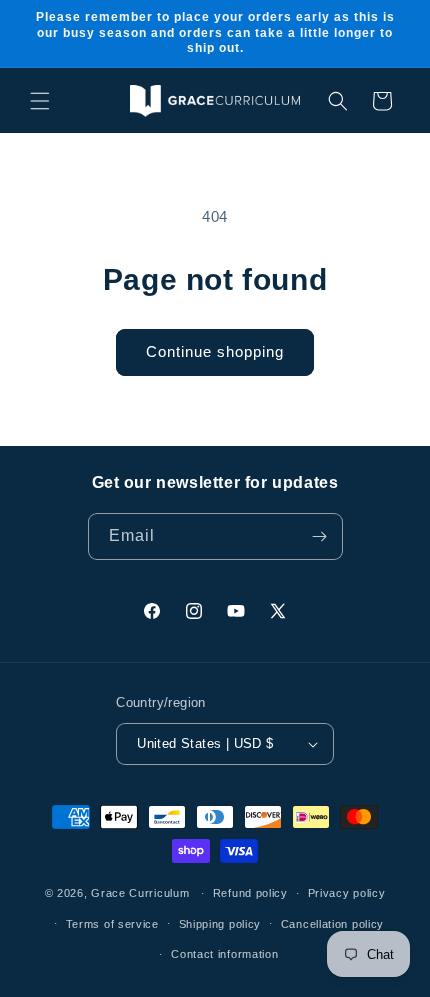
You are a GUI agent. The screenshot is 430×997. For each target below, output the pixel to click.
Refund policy (250, 893)
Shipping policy (220, 924)
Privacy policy (347, 893)
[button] (40, 101)
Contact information (224, 954)
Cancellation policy (332, 924)
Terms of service (112, 924)
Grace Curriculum (140, 893)
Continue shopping (215, 351)
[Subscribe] (320, 536)
